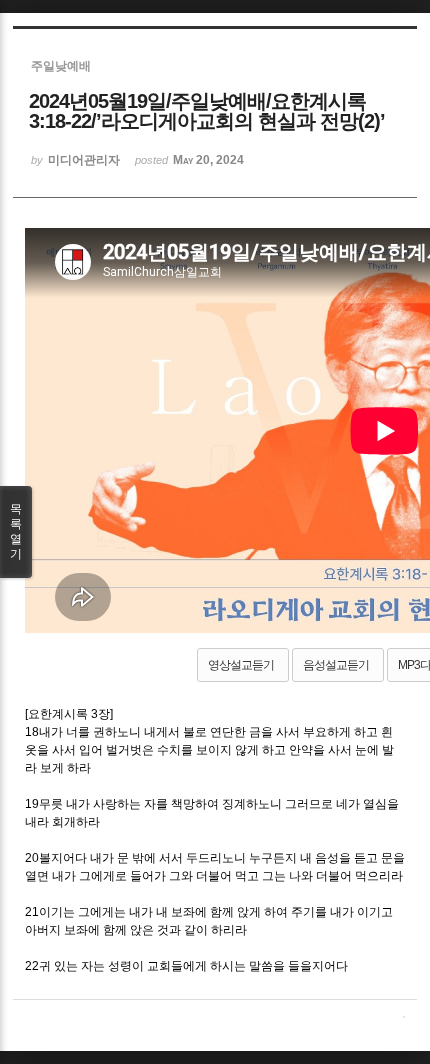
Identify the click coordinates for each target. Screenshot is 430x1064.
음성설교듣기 (336, 665)
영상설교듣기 (241, 665)
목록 (16, 531)
